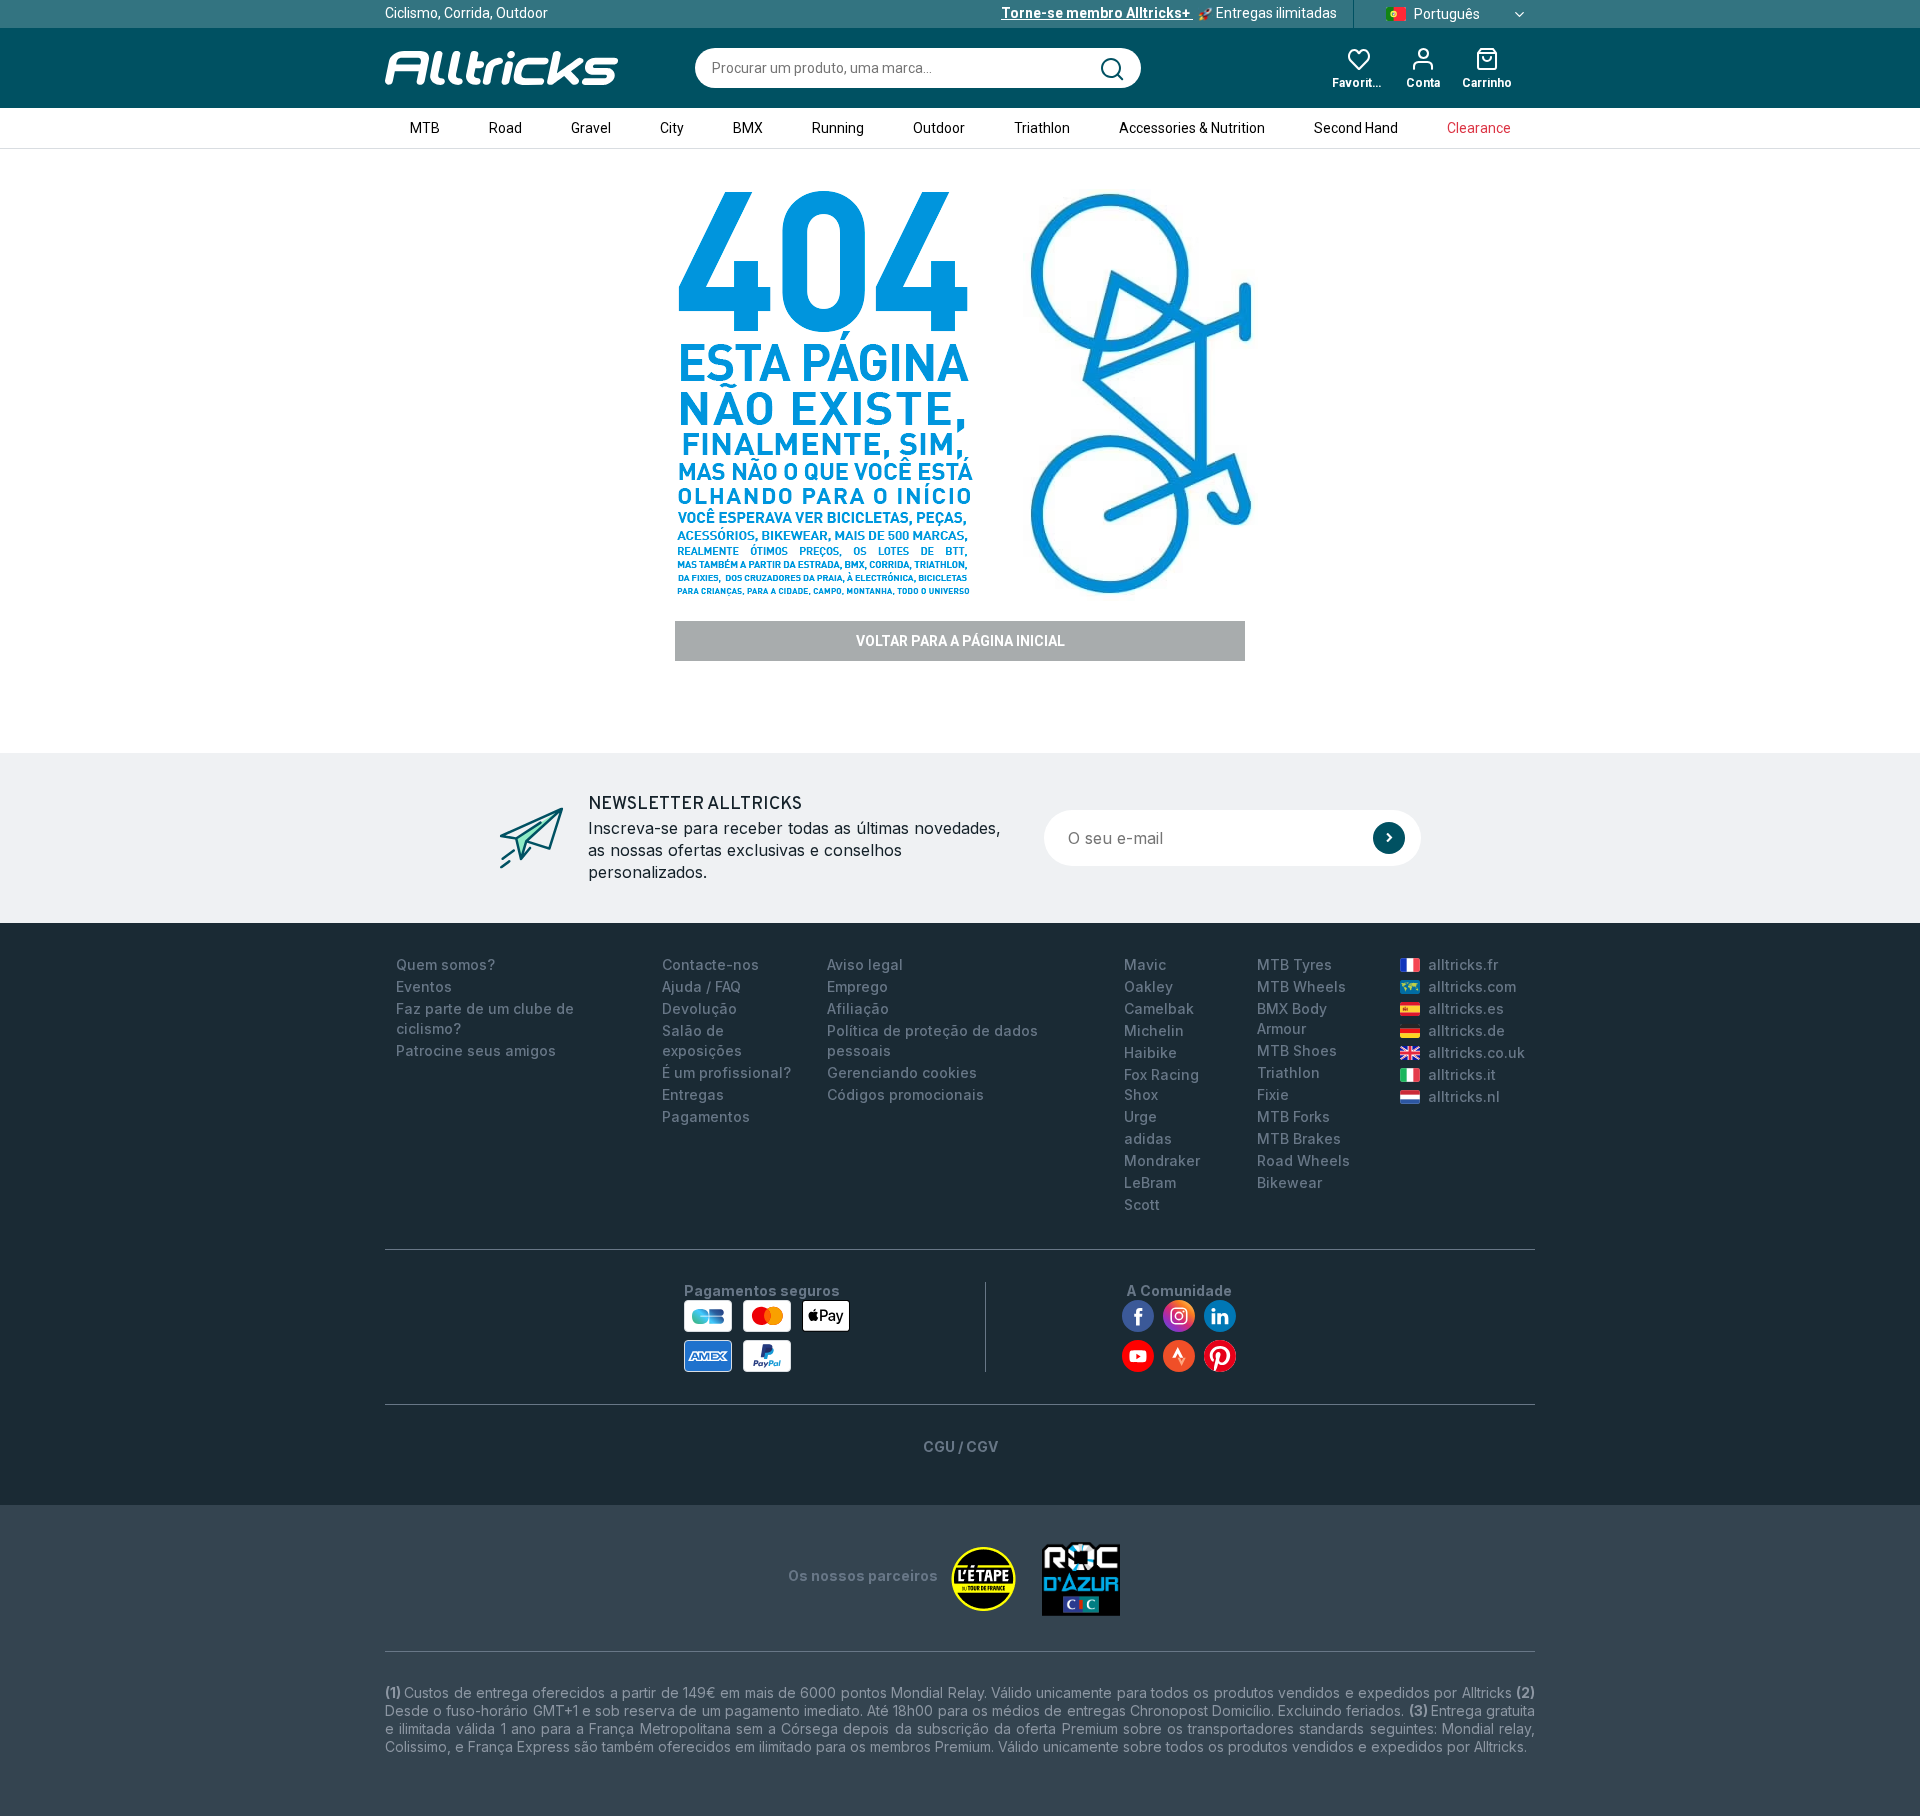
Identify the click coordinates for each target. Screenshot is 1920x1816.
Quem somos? (445, 964)
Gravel (591, 128)
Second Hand (1356, 128)
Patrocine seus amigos (476, 1050)
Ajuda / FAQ (701, 986)
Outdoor (939, 128)
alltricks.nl (1464, 1096)
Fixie (1273, 1094)
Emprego (857, 986)
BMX (748, 128)
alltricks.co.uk (1476, 1052)
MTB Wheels (1301, 986)
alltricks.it (1462, 1074)
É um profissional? (726, 1072)
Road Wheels (1303, 1160)
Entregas (693, 1094)
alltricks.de (1466, 1030)
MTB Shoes (1297, 1050)
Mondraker (1162, 1160)
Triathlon (1042, 128)
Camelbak (1159, 1008)
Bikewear (1289, 1182)
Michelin (1154, 1030)
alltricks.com (1472, 986)
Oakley (1148, 986)
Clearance (1479, 128)
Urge (1140, 1116)
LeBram (1150, 1182)
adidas (1148, 1138)
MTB (425, 128)
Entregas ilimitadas (1169, 13)
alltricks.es (1466, 1008)
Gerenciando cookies (902, 1072)
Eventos (424, 986)
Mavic (1145, 964)
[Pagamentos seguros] (767, 1336)
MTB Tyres (1294, 964)
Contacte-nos (710, 964)
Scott (1142, 1204)
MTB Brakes (1299, 1138)
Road (505, 128)
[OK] (1389, 838)
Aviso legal (865, 964)
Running (838, 128)
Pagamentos (706, 1116)
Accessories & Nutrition (1192, 128)
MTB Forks (1293, 1116)
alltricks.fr (1463, 964)
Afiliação (858, 1008)
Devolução (699, 1008)
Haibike (1150, 1052)
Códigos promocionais (905, 1094)
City (672, 128)
